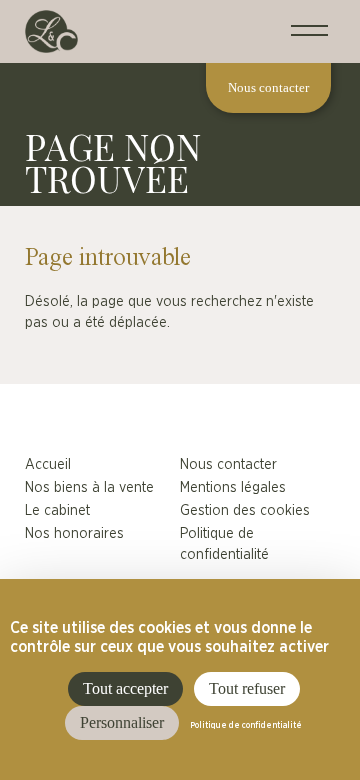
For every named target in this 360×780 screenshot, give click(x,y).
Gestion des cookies (245, 510)
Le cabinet (57, 510)
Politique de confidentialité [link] (246, 726)
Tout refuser (247, 688)
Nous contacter (228, 464)
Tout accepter (125, 688)
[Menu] (309, 31)
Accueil (48, 464)
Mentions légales (233, 487)
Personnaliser (122, 722)
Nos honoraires (74, 533)
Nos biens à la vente (89, 487)
